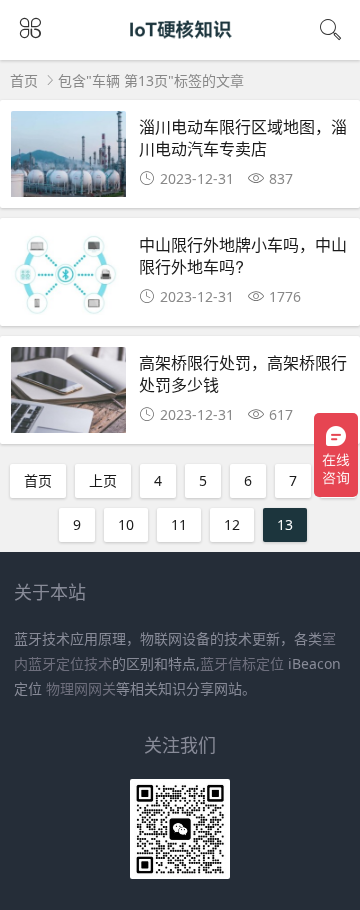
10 (126, 524)
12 (232, 524)
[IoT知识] (180, 47)
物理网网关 (81, 688)
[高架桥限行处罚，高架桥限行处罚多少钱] (68, 395)
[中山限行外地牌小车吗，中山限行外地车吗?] (68, 277)
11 (179, 524)
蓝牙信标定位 (242, 663)
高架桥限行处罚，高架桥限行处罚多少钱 (243, 373)
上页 (103, 480)
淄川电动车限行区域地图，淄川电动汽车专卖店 (243, 137)
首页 (24, 80)
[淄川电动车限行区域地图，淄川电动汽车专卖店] (68, 159)
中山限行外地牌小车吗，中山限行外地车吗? (243, 255)
